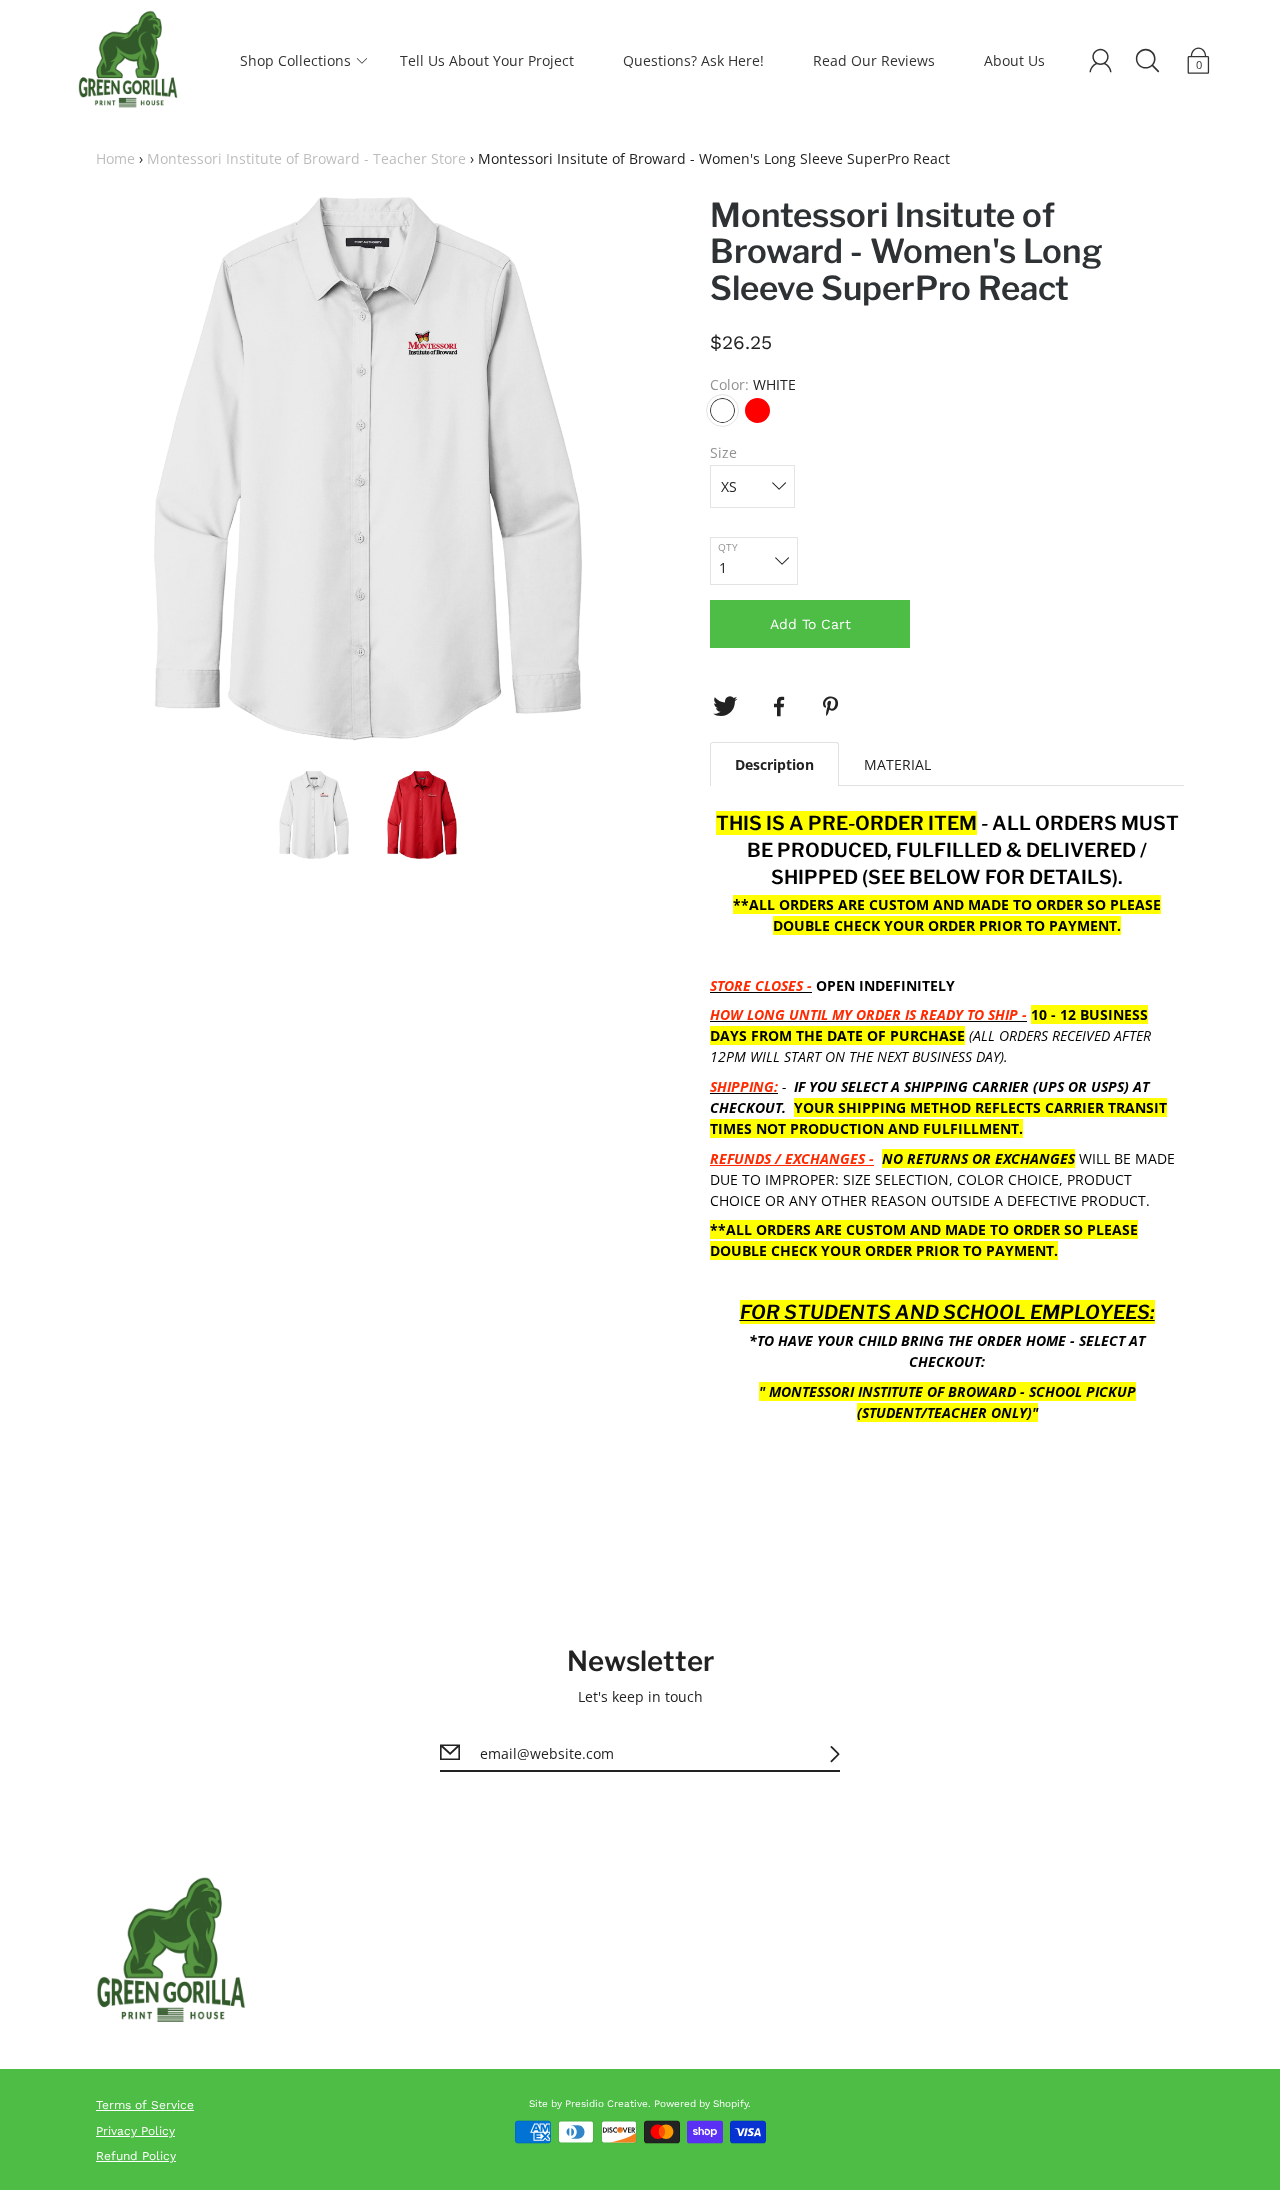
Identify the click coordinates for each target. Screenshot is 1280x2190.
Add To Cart (810, 624)
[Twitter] (725, 707)
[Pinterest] (833, 707)
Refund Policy (136, 2156)
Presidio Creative (606, 2103)
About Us (1014, 60)
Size (723, 452)
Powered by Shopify (701, 2103)
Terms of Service (145, 2105)
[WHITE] (722, 410)
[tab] (774, 764)
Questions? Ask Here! (693, 60)
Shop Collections (295, 60)
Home (115, 158)
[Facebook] (779, 707)
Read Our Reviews (874, 60)
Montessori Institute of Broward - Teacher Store (306, 158)
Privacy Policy (135, 2131)
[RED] (757, 410)
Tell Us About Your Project (487, 60)
